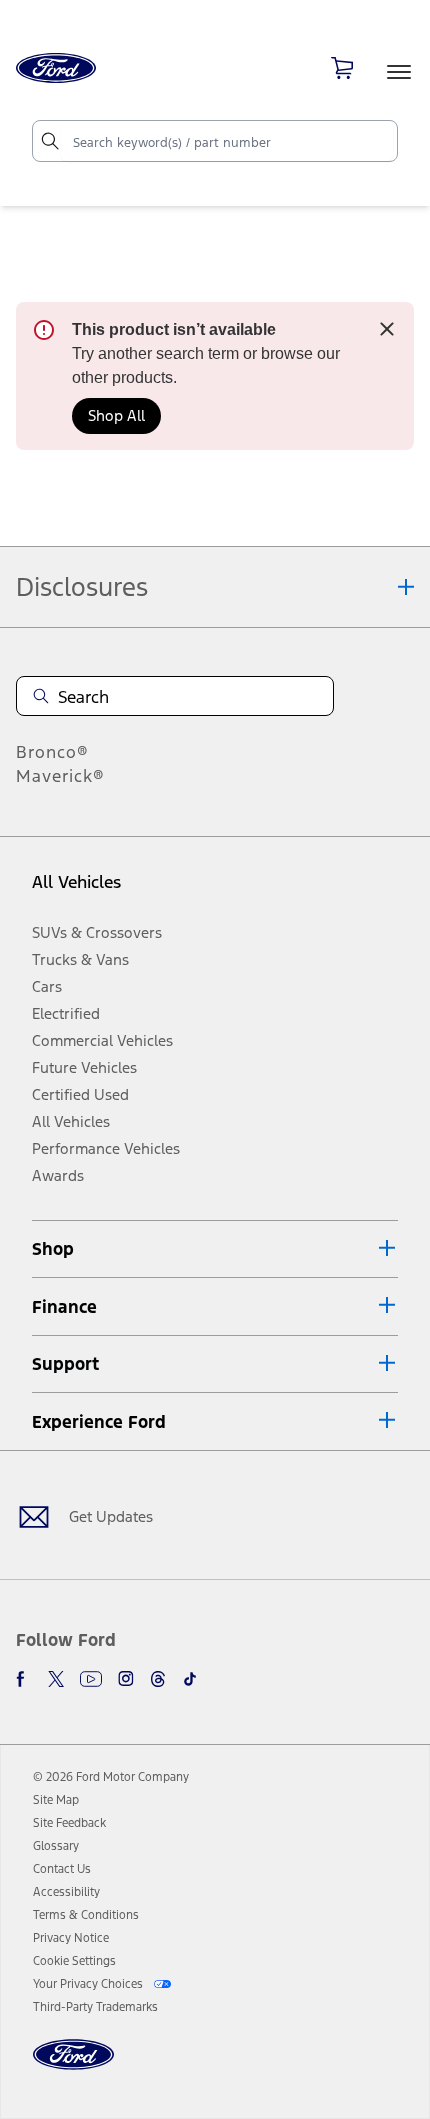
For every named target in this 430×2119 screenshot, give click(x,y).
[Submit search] (49, 141)
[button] (215, 1249)
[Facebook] (24, 1679)
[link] (56, 1800)
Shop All (116, 415)
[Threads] (158, 1679)
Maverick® (60, 776)
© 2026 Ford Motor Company (111, 1777)
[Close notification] (387, 329)
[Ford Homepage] (73, 2066)
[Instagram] (126, 1679)
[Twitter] (56, 1679)
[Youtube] (91, 1679)
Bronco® (52, 752)
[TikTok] (190, 1679)
